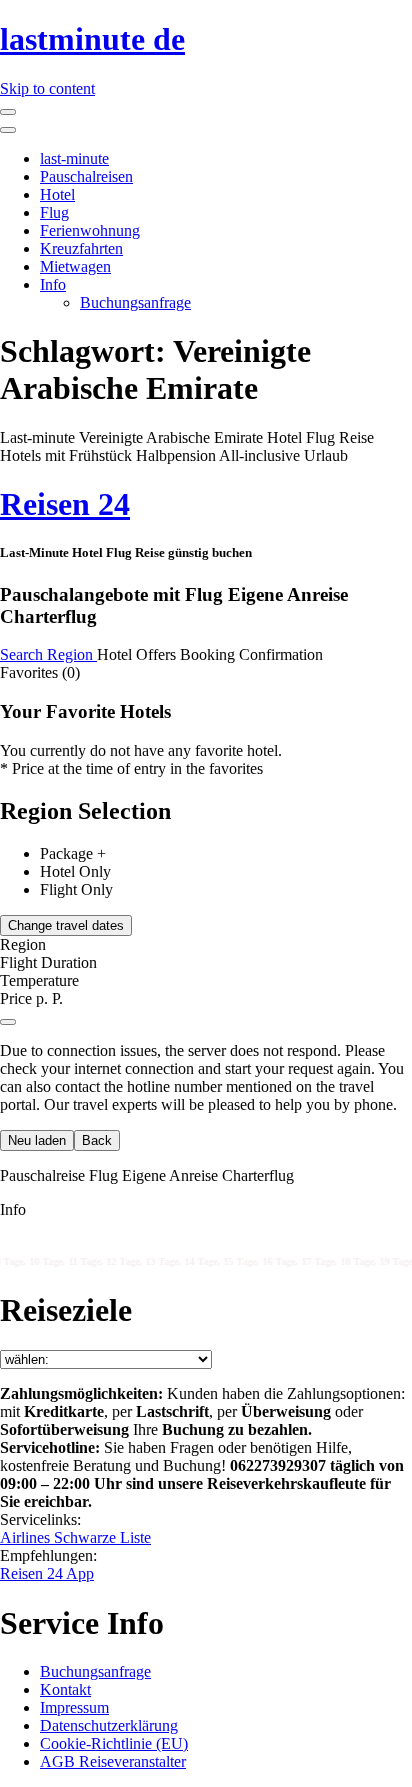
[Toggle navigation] (8, 112)
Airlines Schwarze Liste (75, 1537)
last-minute (74, 158)
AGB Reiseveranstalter (113, 1761)
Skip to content (47, 88)
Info (53, 284)
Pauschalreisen (86, 176)
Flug (54, 212)
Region (72, 654)
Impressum (74, 1707)
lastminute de (92, 39)
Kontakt (65, 1689)
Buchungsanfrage (135, 302)
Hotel (57, 194)
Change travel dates (66, 925)
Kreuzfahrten (81, 248)
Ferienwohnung (90, 230)
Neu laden (37, 1140)
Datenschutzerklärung (109, 1725)
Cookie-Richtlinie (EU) (114, 1743)
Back (97, 1140)
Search (23, 654)
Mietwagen (75, 266)
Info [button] (13, 1209)
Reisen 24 (65, 504)
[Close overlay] (8, 1022)
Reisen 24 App (47, 1573)
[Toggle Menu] (8, 130)
